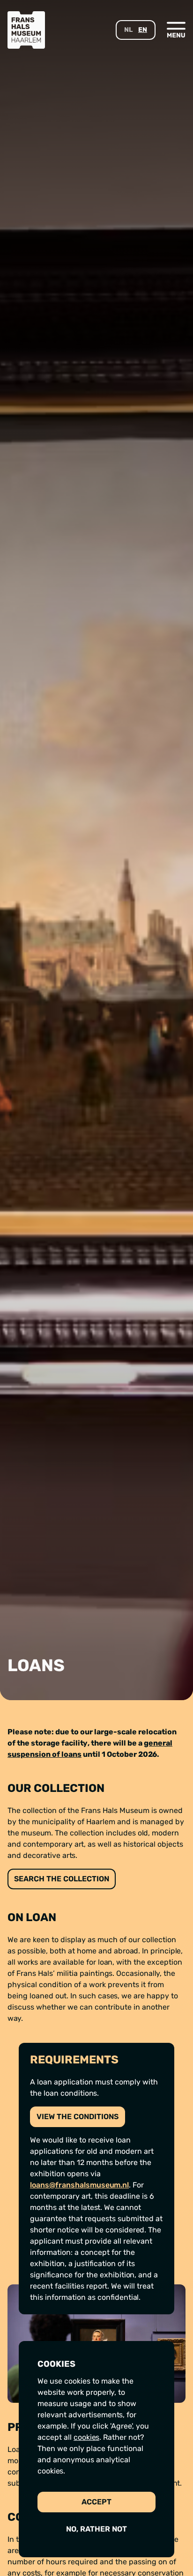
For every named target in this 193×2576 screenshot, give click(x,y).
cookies (86, 2437)
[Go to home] (26, 30)
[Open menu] (176, 29)
